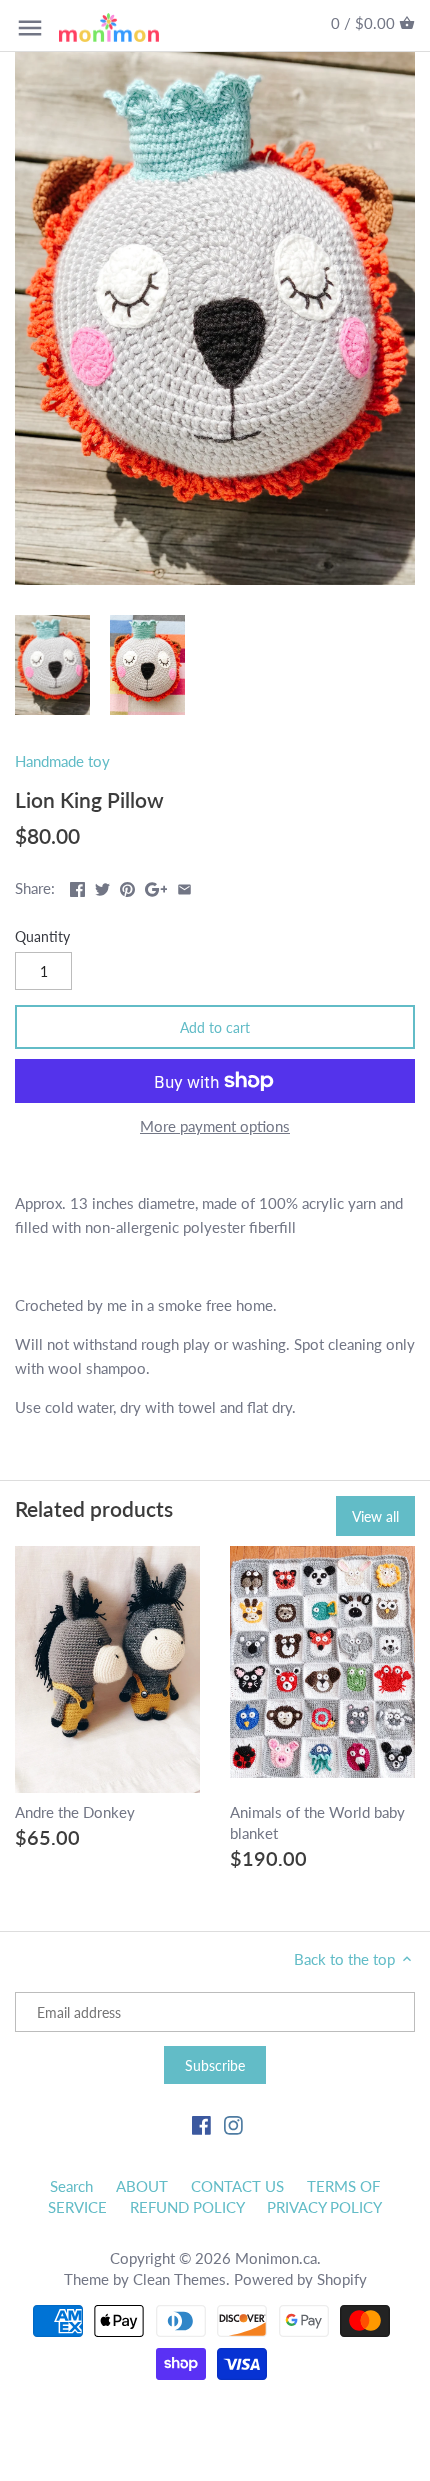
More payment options (215, 1126)
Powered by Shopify (300, 2279)
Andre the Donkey (75, 1812)
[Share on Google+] (156, 886)
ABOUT (142, 2186)
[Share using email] (184, 886)
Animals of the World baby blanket (317, 1822)
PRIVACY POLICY (324, 2207)
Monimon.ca (276, 2258)
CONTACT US (237, 2186)
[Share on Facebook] (77, 886)
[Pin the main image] (127, 886)
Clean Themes (179, 2279)
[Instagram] (233, 2124)
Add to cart (215, 1027)
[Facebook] (201, 2124)
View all (375, 1516)
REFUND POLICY (187, 2207)
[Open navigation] (30, 28)
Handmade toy (62, 761)
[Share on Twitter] (102, 886)
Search (71, 2186)
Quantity (42, 937)
